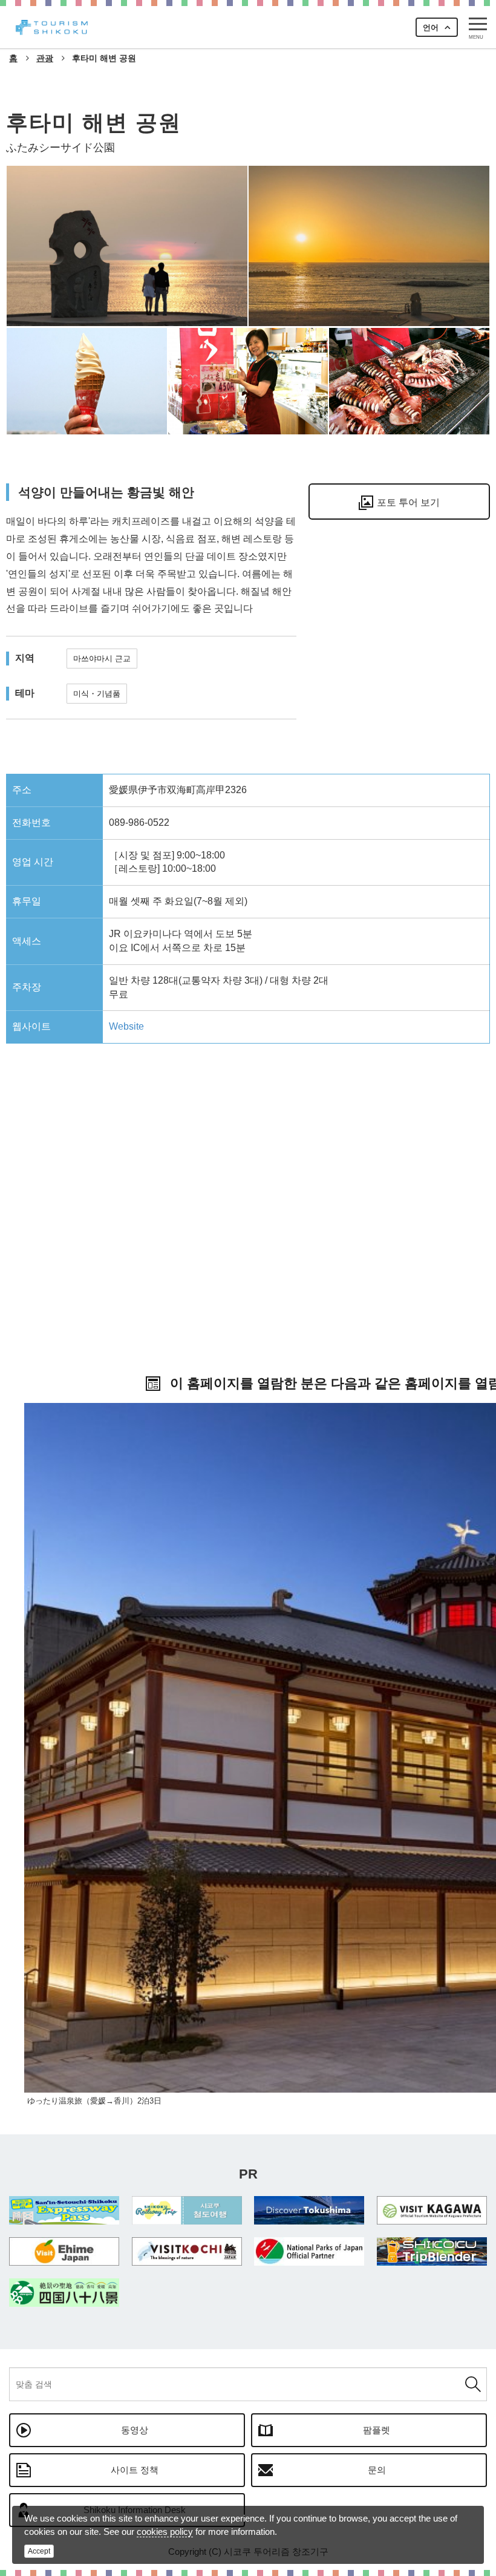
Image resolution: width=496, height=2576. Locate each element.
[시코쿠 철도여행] (187, 2210)
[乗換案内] (432, 2251)
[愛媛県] (64, 2251)
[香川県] (432, 2210)
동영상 (135, 2430)
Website (126, 1026)
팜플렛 (377, 2430)
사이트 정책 (135, 2470)
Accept (39, 2551)
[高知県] (187, 2251)
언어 (431, 28)
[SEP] (64, 2210)
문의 (377, 2470)
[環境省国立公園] (309, 2251)
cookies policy (165, 2532)
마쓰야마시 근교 (102, 659)
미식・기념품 (97, 694)
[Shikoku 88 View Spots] (64, 2293)
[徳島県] (309, 2210)
